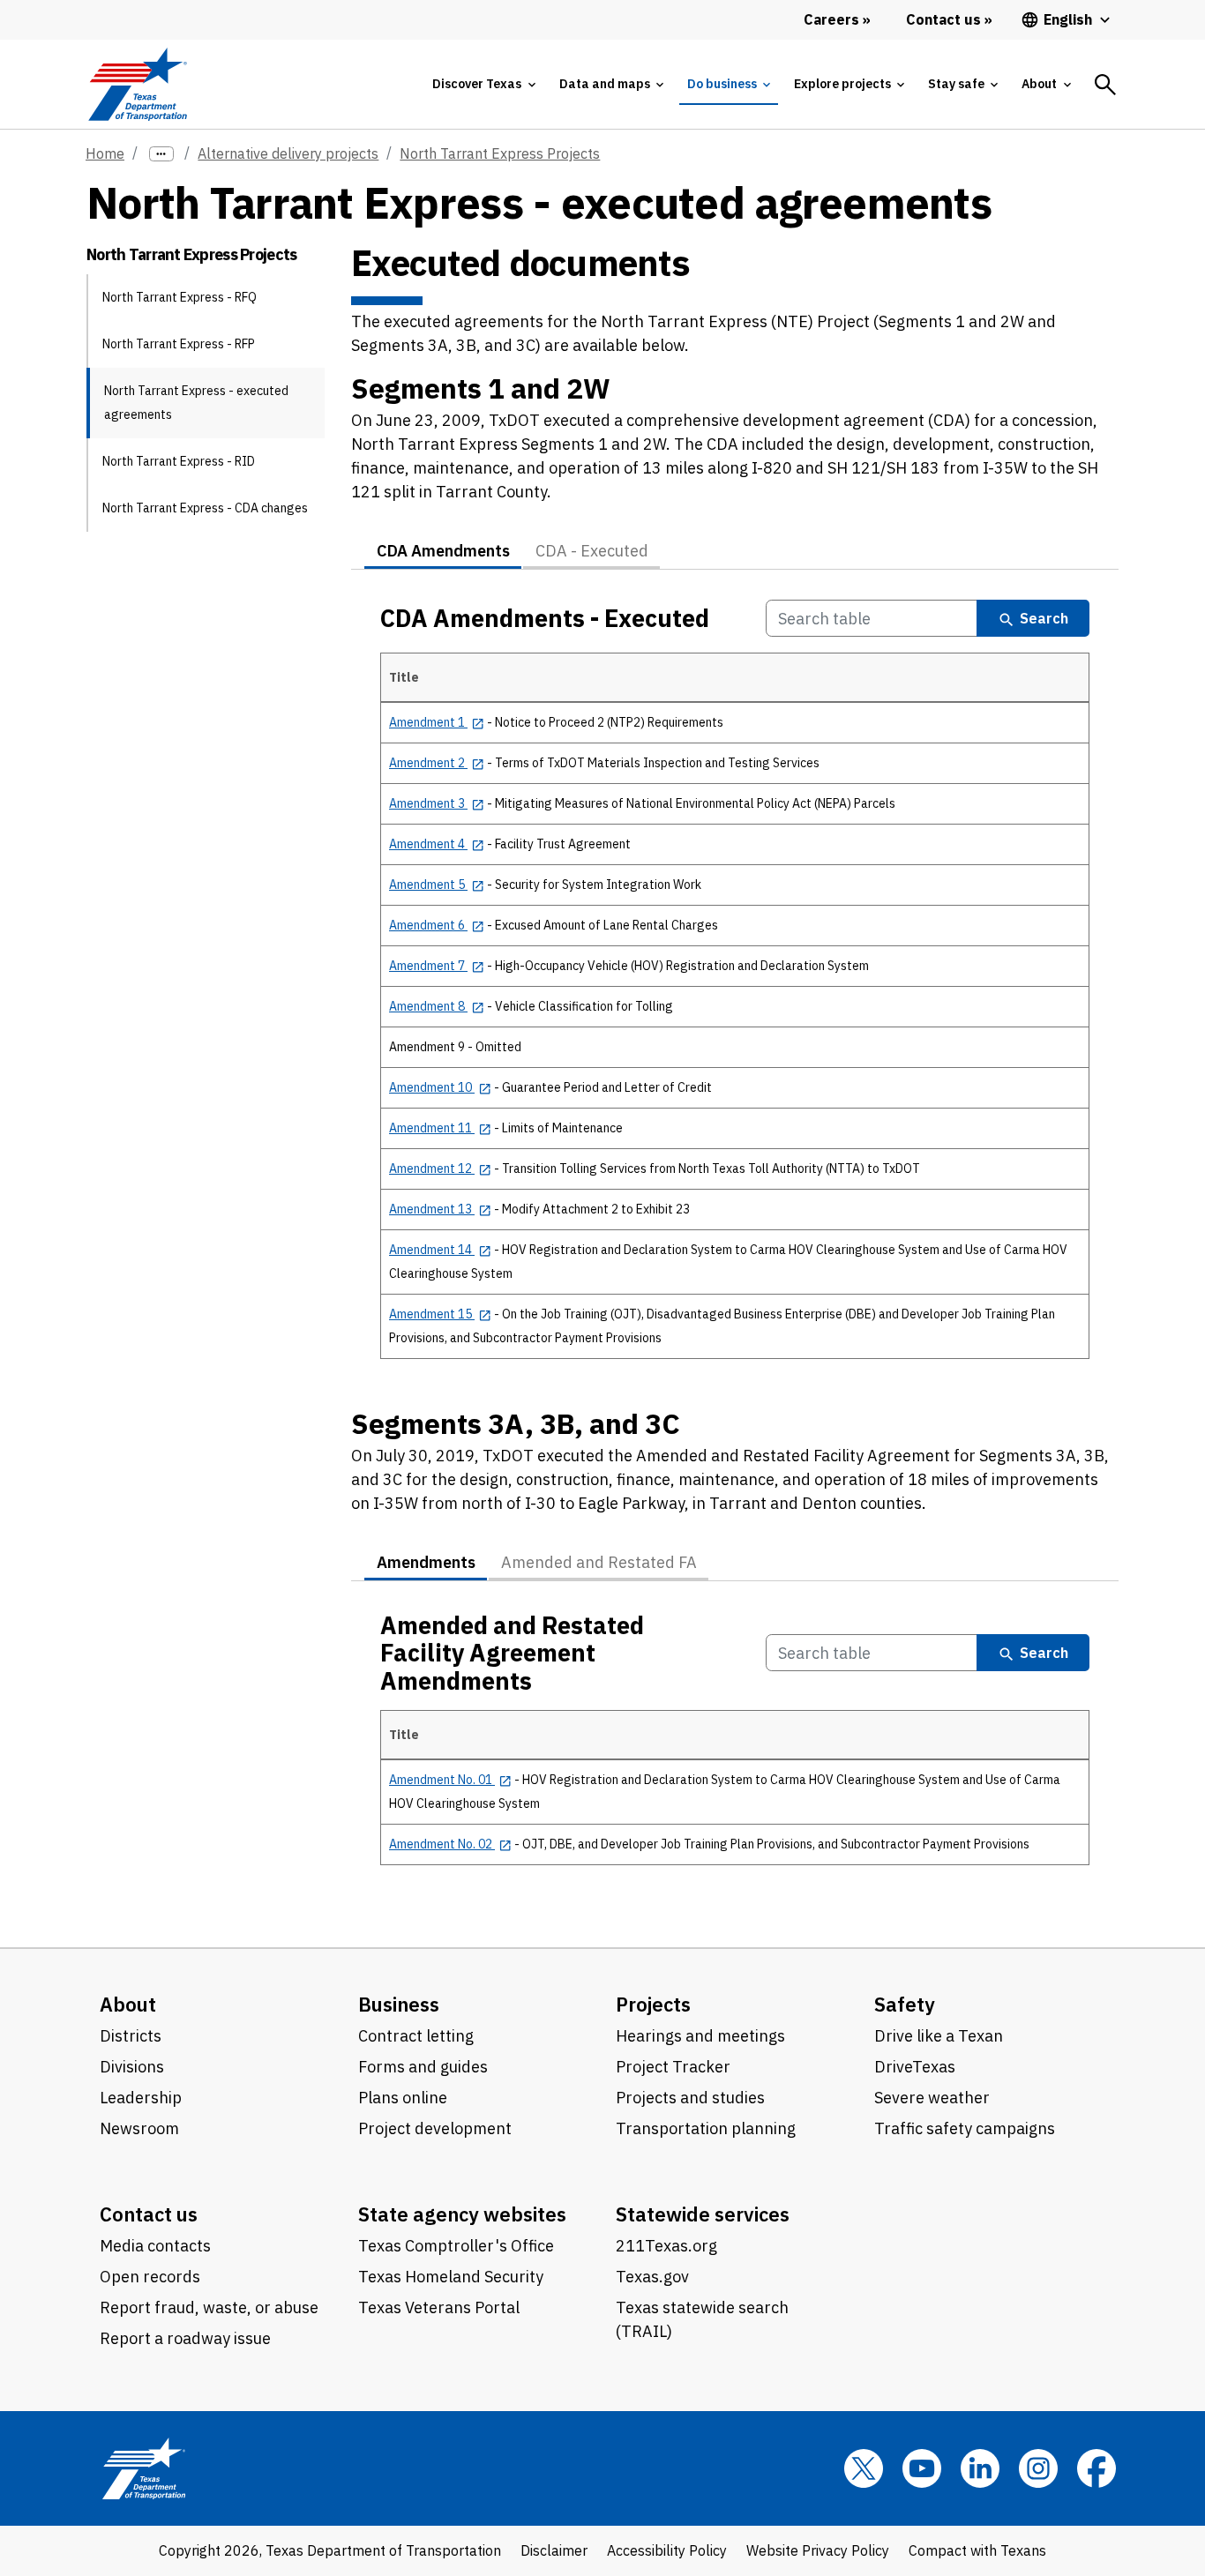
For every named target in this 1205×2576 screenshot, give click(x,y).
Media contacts (155, 2246)
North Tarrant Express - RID (179, 461)
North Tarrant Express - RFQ (180, 297)
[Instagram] (1038, 2468)
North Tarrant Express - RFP (179, 344)
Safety (905, 2004)
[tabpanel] (735, 989)
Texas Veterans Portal (439, 2307)
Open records (150, 2277)
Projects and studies (690, 2098)
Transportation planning (706, 2128)
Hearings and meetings (700, 2036)
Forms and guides (423, 2067)
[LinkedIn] (980, 2468)
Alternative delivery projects (288, 153)
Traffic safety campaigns (965, 2128)
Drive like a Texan (939, 2036)
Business (399, 2004)
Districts (131, 2036)
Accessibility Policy (667, 2550)
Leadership (141, 2098)
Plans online (403, 2098)
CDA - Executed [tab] (592, 551)
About (128, 2004)
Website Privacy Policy (818, 2550)
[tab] (483, 84)
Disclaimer (554, 2550)
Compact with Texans (977, 2550)
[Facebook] (1096, 2468)
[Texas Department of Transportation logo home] (137, 84)
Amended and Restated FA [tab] (599, 1562)
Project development (435, 2128)
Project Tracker (673, 2067)
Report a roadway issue (185, 2338)
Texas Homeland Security (451, 2277)
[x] (864, 2468)
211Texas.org (666, 2246)
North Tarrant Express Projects (500, 153)
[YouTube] (922, 2468)
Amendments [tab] (426, 1562)
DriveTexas (915, 2067)
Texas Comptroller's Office (456, 2246)
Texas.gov (652, 2277)
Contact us (149, 2214)
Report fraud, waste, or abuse (209, 2307)
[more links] (161, 154)
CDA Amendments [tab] (443, 551)
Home (105, 153)
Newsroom (139, 2128)
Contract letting (416, 2036)
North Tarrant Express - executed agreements (196, 403)
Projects (653, 2004)
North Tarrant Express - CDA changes (205, 508)
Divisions (132, 2067)
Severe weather (932, 2098)
